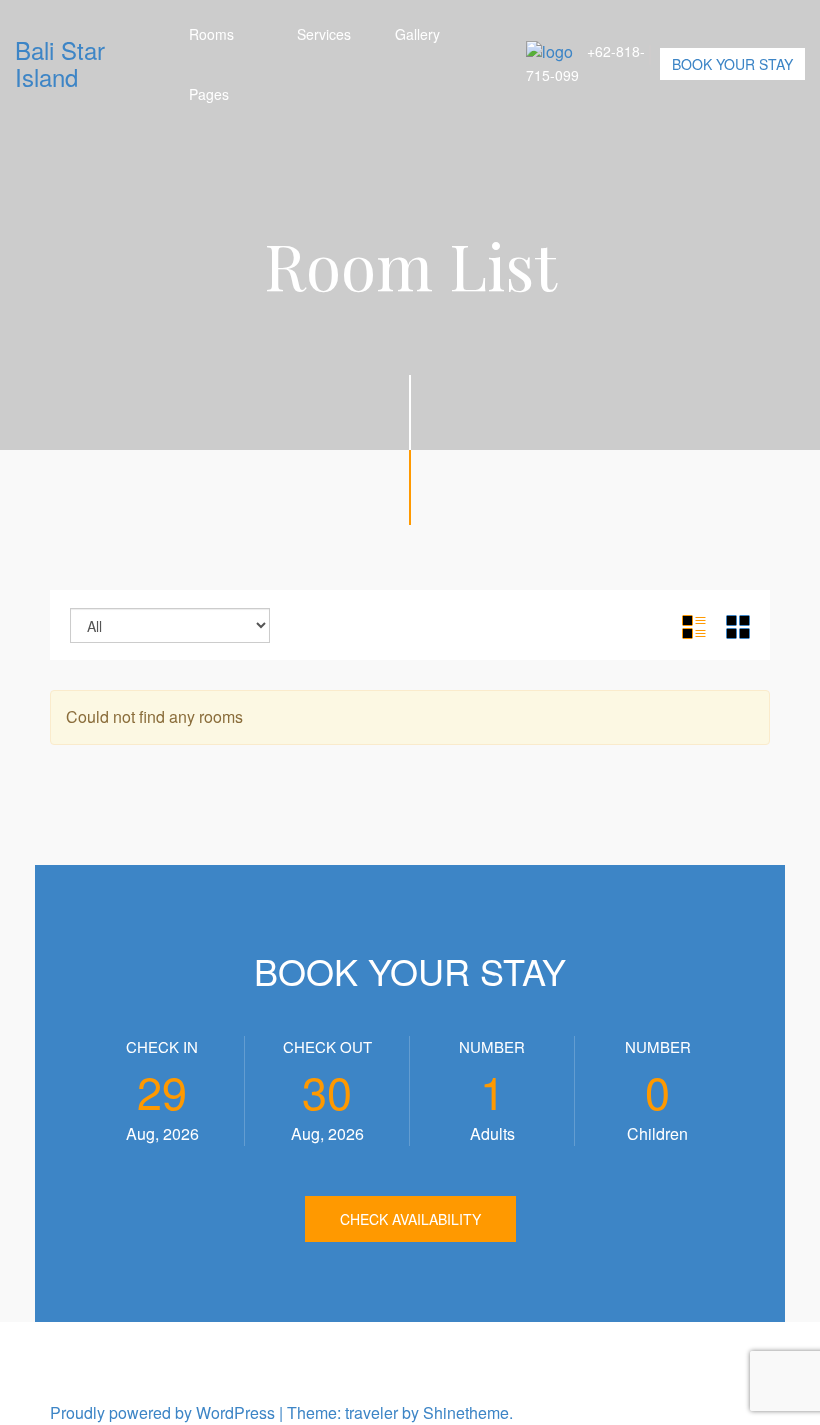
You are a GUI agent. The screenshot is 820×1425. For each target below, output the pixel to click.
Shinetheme (466, 1412)
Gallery (417, 34)
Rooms (211, 34)
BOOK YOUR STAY (732, 64)
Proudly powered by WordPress (162, 1412)
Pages (209, 94)
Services (324, 34)
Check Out (327, 1046)
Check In (162, 1046)
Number (492, 1046)
